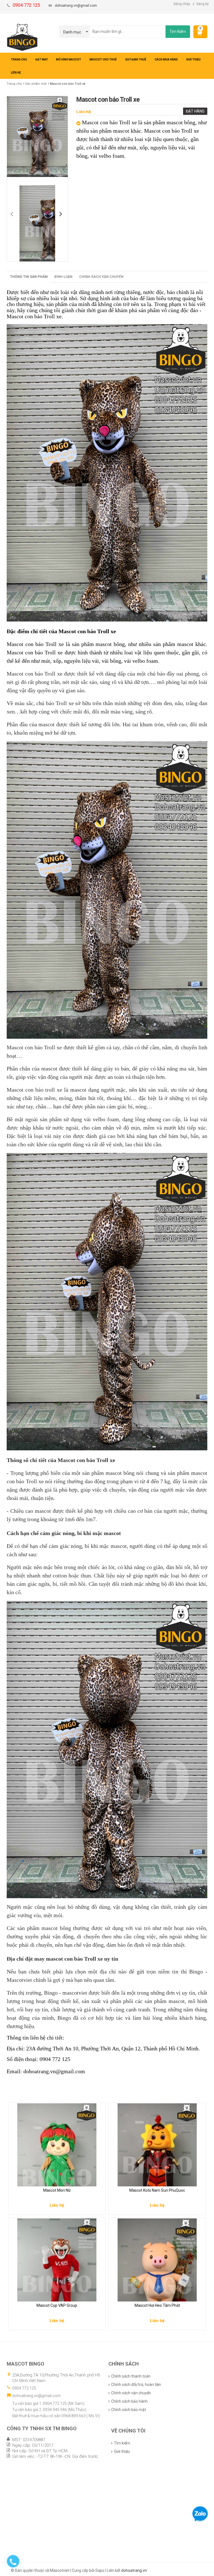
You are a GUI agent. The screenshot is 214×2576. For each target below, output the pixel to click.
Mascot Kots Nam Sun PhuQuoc (157, 2190)
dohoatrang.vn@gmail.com (76, 6)
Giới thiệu (122, 2451)
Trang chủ (14, 84)
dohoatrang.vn (134, 2570)
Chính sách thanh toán (131, 2376)
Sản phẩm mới (36, 84)
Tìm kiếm (122, 2443)
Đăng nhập (182, 4)
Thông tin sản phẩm (29, 277)
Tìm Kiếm (178, 31)
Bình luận (63, 277)
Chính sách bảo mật (129, 2410)
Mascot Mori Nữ (57, 2190)
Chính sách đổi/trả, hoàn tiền (136, 2385)
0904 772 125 (24, 2388)
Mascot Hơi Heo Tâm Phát (157, 2305)
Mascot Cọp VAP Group (57, 2305)
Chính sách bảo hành (129, 2401)
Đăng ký (203, 4)
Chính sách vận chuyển (101, 277)
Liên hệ (84, 112)
